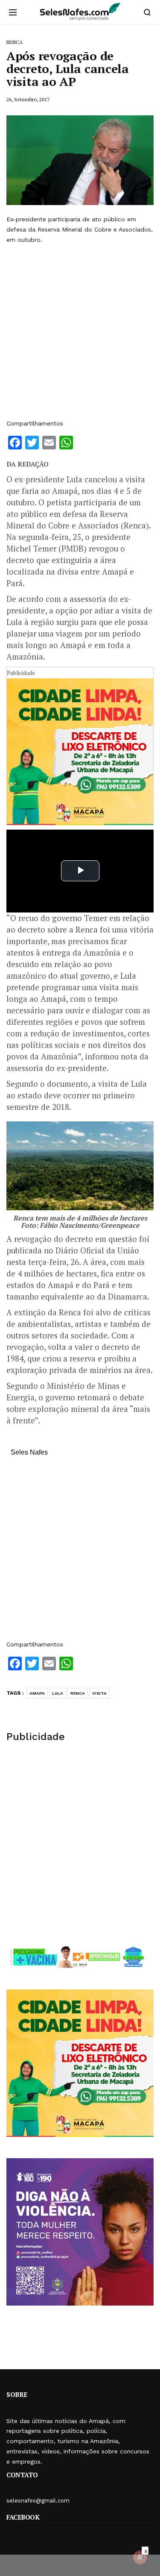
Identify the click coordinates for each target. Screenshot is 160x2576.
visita (99, 1693)
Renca (78, 1693)
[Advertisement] (80, 332)
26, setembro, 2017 (28, 99)
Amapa (37, 1693)
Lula (58, 1693)
